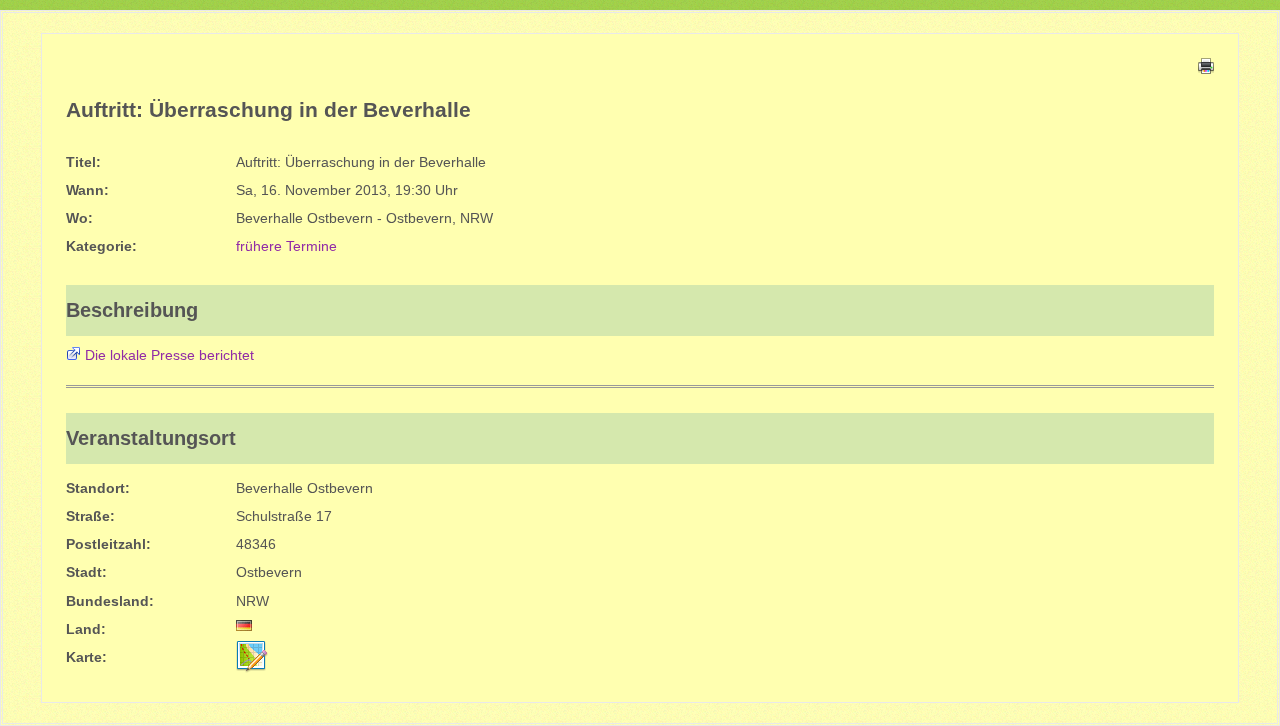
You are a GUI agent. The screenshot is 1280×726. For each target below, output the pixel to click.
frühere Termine (286, 246)
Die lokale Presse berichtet (169, 355)
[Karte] (252, 656)
